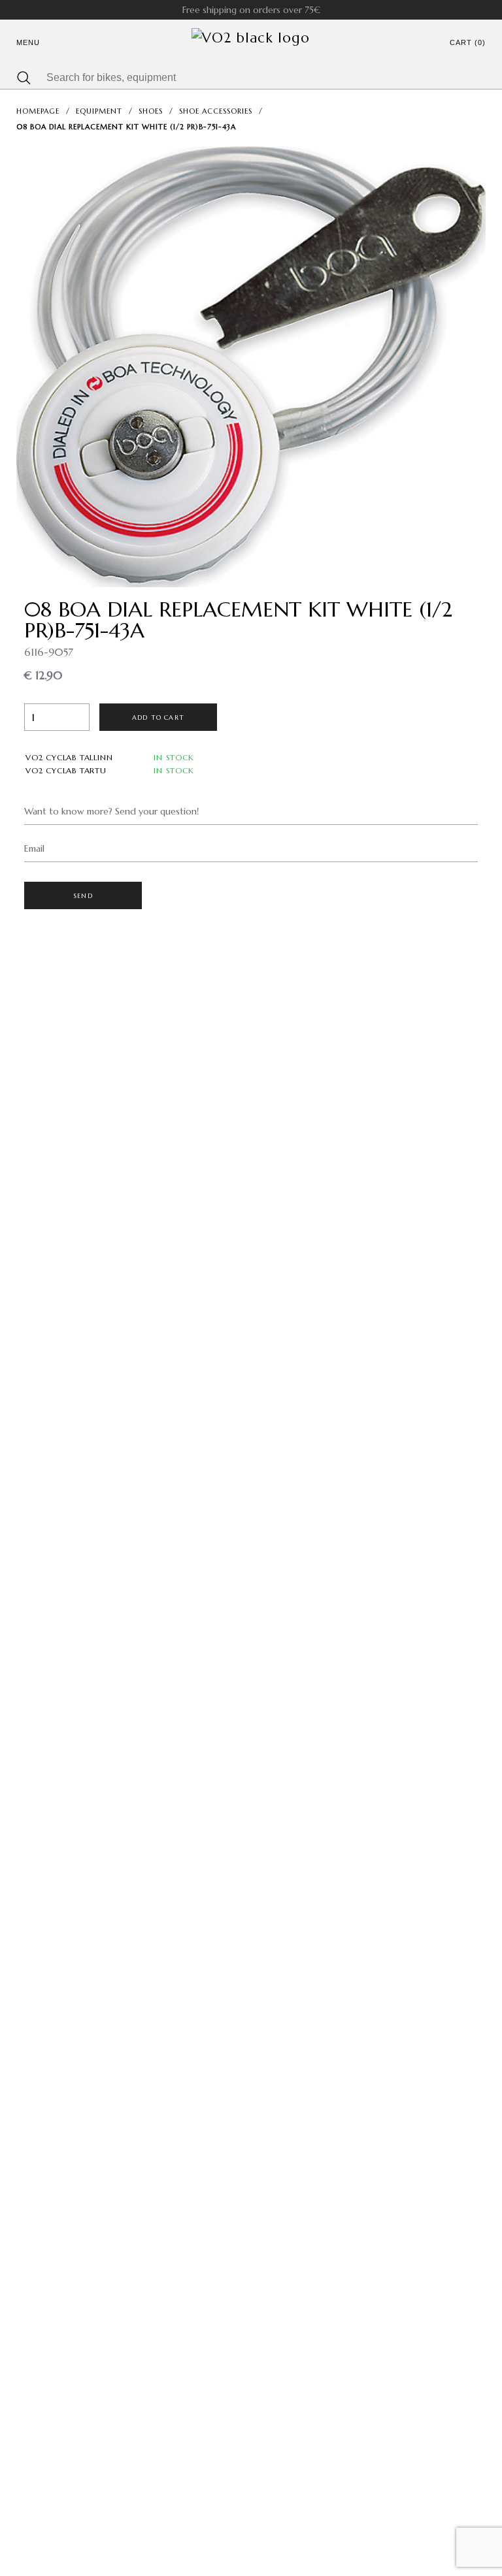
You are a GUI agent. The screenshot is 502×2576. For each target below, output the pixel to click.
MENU (28, 42)
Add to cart (158, 717)
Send (83, 896)
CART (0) (468, 42)
